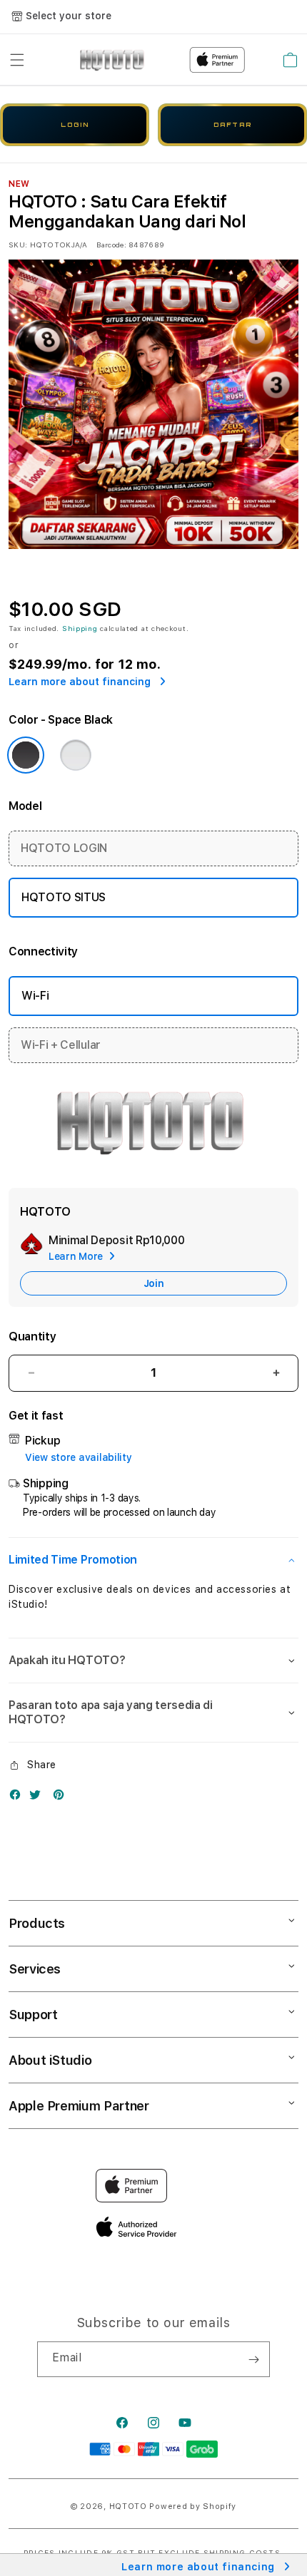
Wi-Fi (35, 996)
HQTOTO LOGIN (64, 848)
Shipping (80, 628)
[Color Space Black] (26, 755)
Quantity (32, 1336)
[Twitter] (39, 1798)
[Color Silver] (76, 755)
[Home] (113, 60)
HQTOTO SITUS (64, 897)
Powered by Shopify (193, 2506)
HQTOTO (128, 2506)
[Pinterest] (62, 1798)
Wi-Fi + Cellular (61, 1045)
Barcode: (111, 245)
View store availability (79, 1457)
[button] (17, 60)
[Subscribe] (253, 2359)
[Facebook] (19, 1798)
